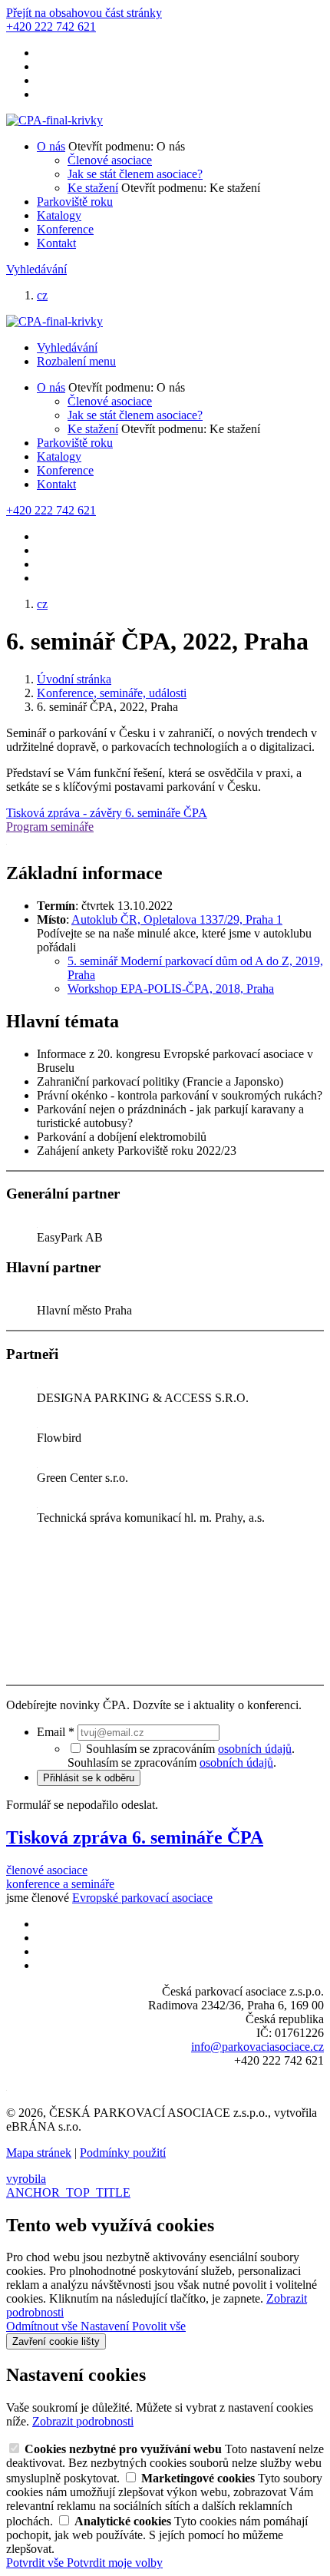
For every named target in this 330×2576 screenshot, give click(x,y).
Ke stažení (93, 188)
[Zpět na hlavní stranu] (54, 120)
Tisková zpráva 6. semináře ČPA (135, 1837)
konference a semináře (60, 1884)
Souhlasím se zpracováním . (172, 1763)
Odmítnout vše (43, 2326)
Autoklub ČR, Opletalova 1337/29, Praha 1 (177, 919)
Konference (65, 229)
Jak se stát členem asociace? (135, 174)
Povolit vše (159, 2326)
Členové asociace (110, 160)
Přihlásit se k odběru (89, 1778)
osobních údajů (255, 1749)
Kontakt (56, 243)
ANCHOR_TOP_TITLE (68, 2192)
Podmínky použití (123, 2153)
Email (56, 1732)
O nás (51, 146)
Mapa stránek (39, 2153)
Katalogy (59, 215)
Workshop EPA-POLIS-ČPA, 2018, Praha (171, 989)
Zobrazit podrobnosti (83, 2421)
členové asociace (47, 1870)
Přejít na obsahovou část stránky (84, 13)
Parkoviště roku (75, 202)
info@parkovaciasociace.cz (257, 2047)
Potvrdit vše (36, 2563)
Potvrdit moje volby (115, 2563)
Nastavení (106, 2326)
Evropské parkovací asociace (142, 1898)
